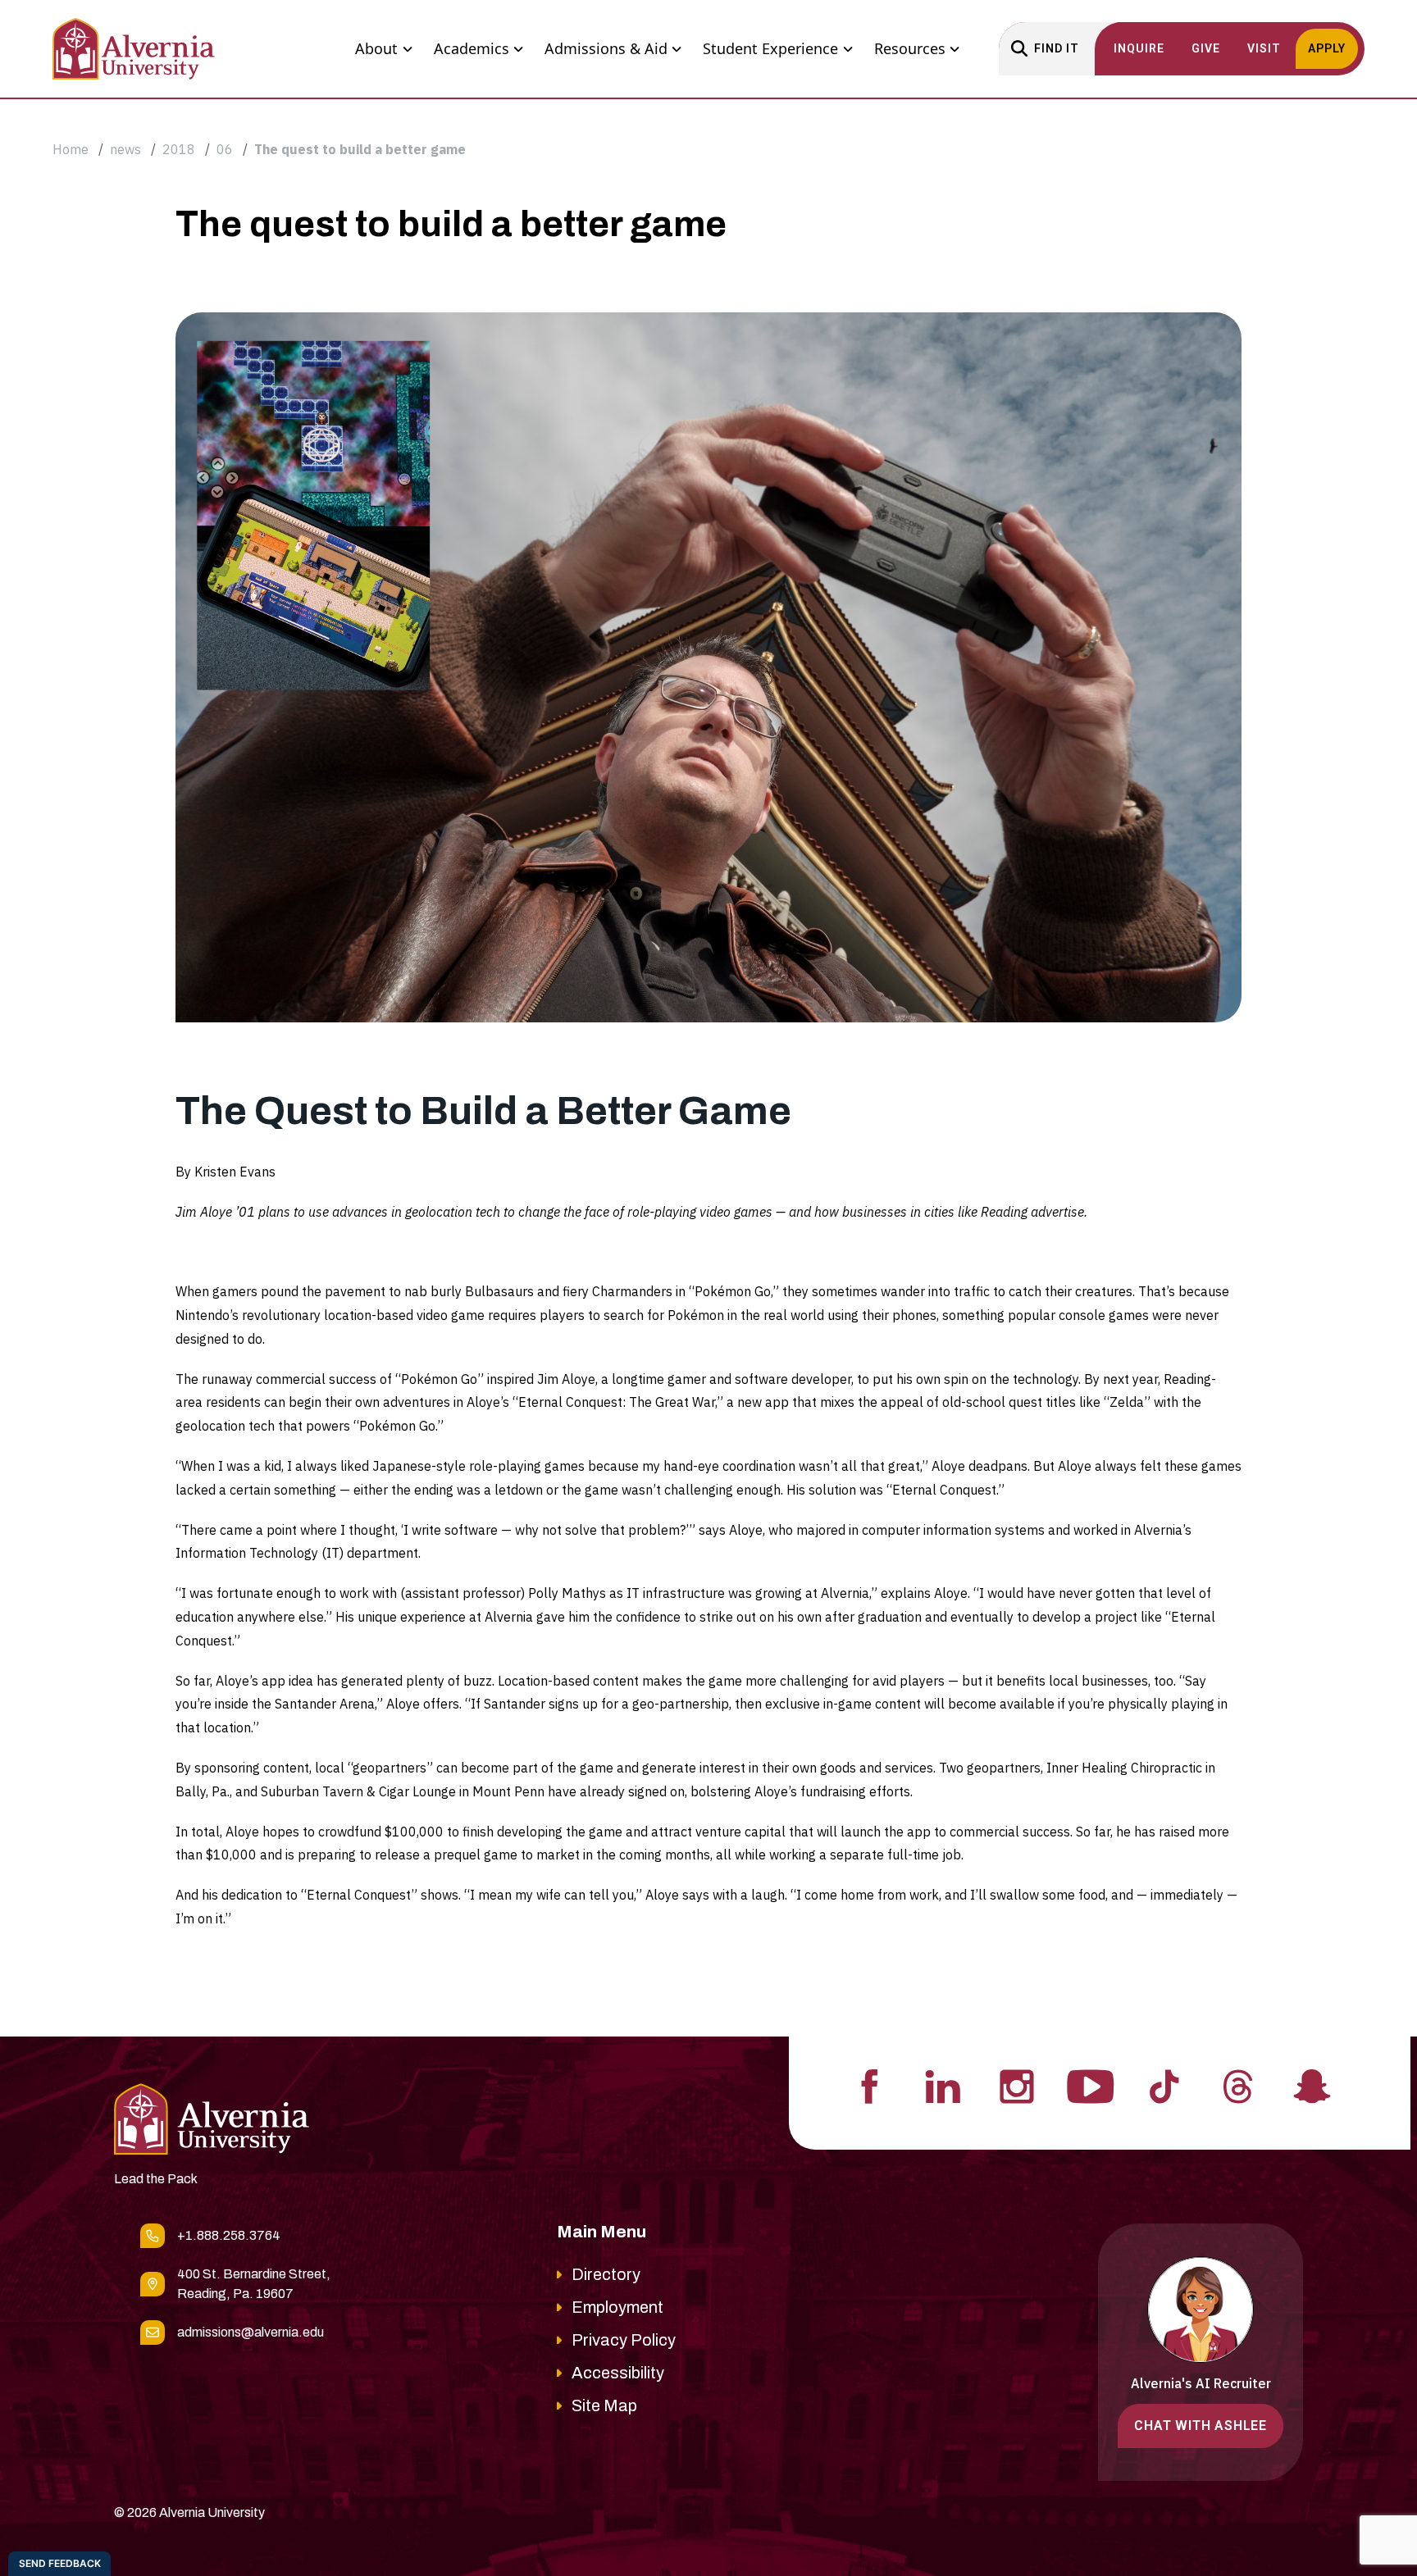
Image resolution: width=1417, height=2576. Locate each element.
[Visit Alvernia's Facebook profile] (869, 2085)
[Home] (134, 49)
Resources (910, 48)
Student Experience (770, 48)
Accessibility (618, 2373)
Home (71, 149)
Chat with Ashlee (1201, 2426)
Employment (617, 2307)
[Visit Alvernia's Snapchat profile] (1312, 2085)
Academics (472, 48)
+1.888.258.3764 (229, 2235)
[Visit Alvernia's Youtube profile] (1091, 2085)
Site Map (604, 2405)
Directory (606, 2274)
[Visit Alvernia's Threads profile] (1238, 2085)
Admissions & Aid (606, 48)
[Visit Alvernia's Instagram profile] (1017, 2085)
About (376, 48)
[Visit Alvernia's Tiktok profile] (1164, 2085)
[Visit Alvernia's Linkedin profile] (943, 2085)
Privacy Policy (624, 2340)
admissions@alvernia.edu (251, 2332)
